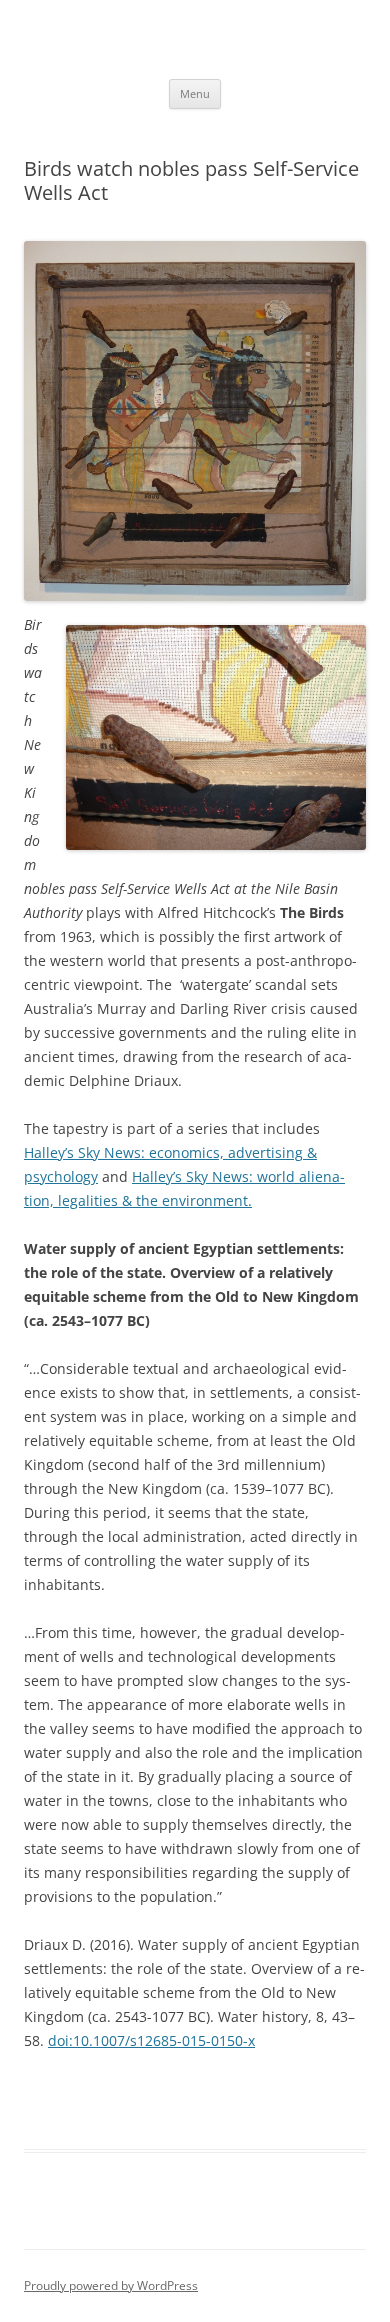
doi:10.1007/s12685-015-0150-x (151, 2040)
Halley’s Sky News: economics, (126, 1152)
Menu (195, 93)
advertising (265, 1152)
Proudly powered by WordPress (111, 2285)
